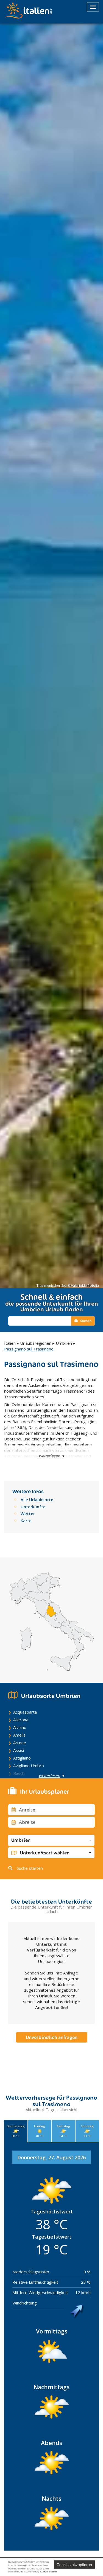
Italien (10, 1343)
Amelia (19, 1735)
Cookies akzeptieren (74, 2565)
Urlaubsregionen (36, 1343)
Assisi (19, 1750)
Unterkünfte (33, 1507)
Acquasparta (25, 1712)
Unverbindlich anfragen (52, 2037)
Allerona (21, 1720)
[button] (51, 1840)
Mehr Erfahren (50, 2571)
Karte (26, 1521)
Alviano (20, 1727)
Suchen (85, 1321)
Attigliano (22, 1758)
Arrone (20, 1743)
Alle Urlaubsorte (37, 1499)
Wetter (28, 1513)
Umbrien (64, 1343)
